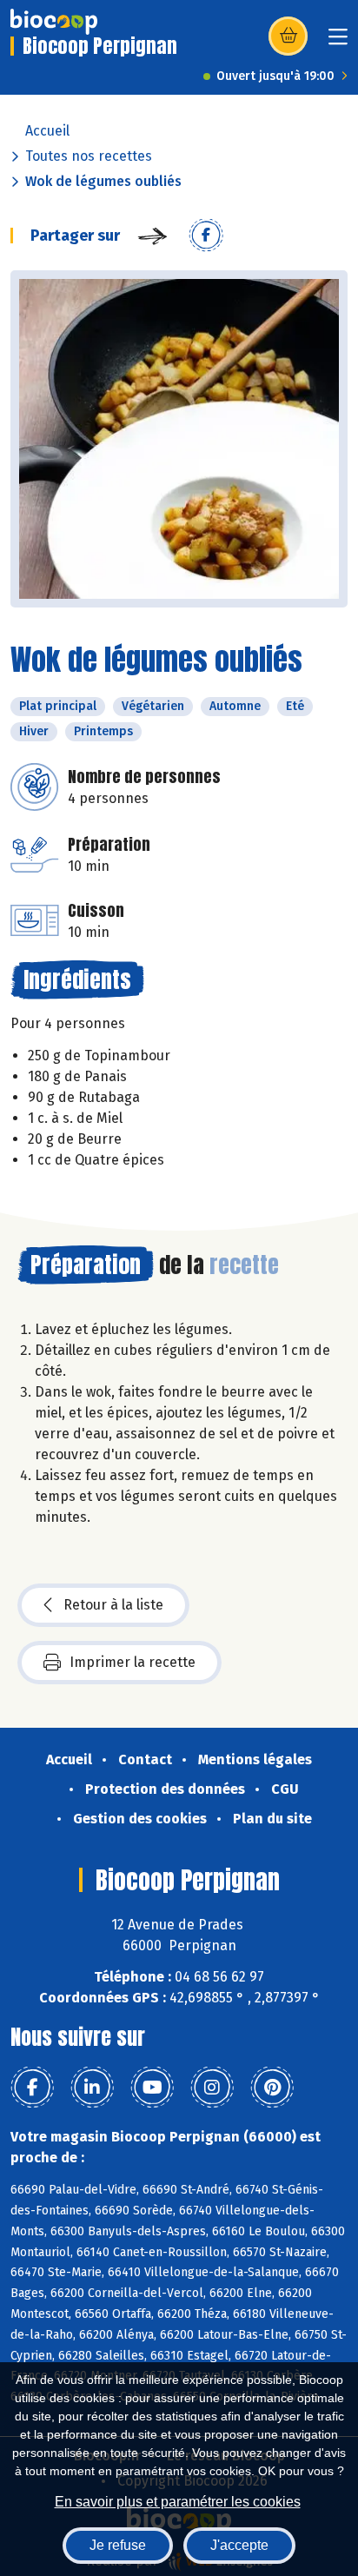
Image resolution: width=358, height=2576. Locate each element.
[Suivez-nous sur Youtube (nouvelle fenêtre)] (152, 2088)
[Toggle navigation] (338, 42)
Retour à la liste (113, 1605)
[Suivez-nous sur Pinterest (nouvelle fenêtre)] (272, 2088)
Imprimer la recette (133, 1662)
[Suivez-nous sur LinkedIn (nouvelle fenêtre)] (92, 2088)
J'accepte (239, 2545)
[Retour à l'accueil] (54, 22)
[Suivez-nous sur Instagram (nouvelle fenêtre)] (212, 2088)
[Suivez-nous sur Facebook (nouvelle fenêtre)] (32, 2088)
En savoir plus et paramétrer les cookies (178, 2502)
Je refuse (118, 2545)
